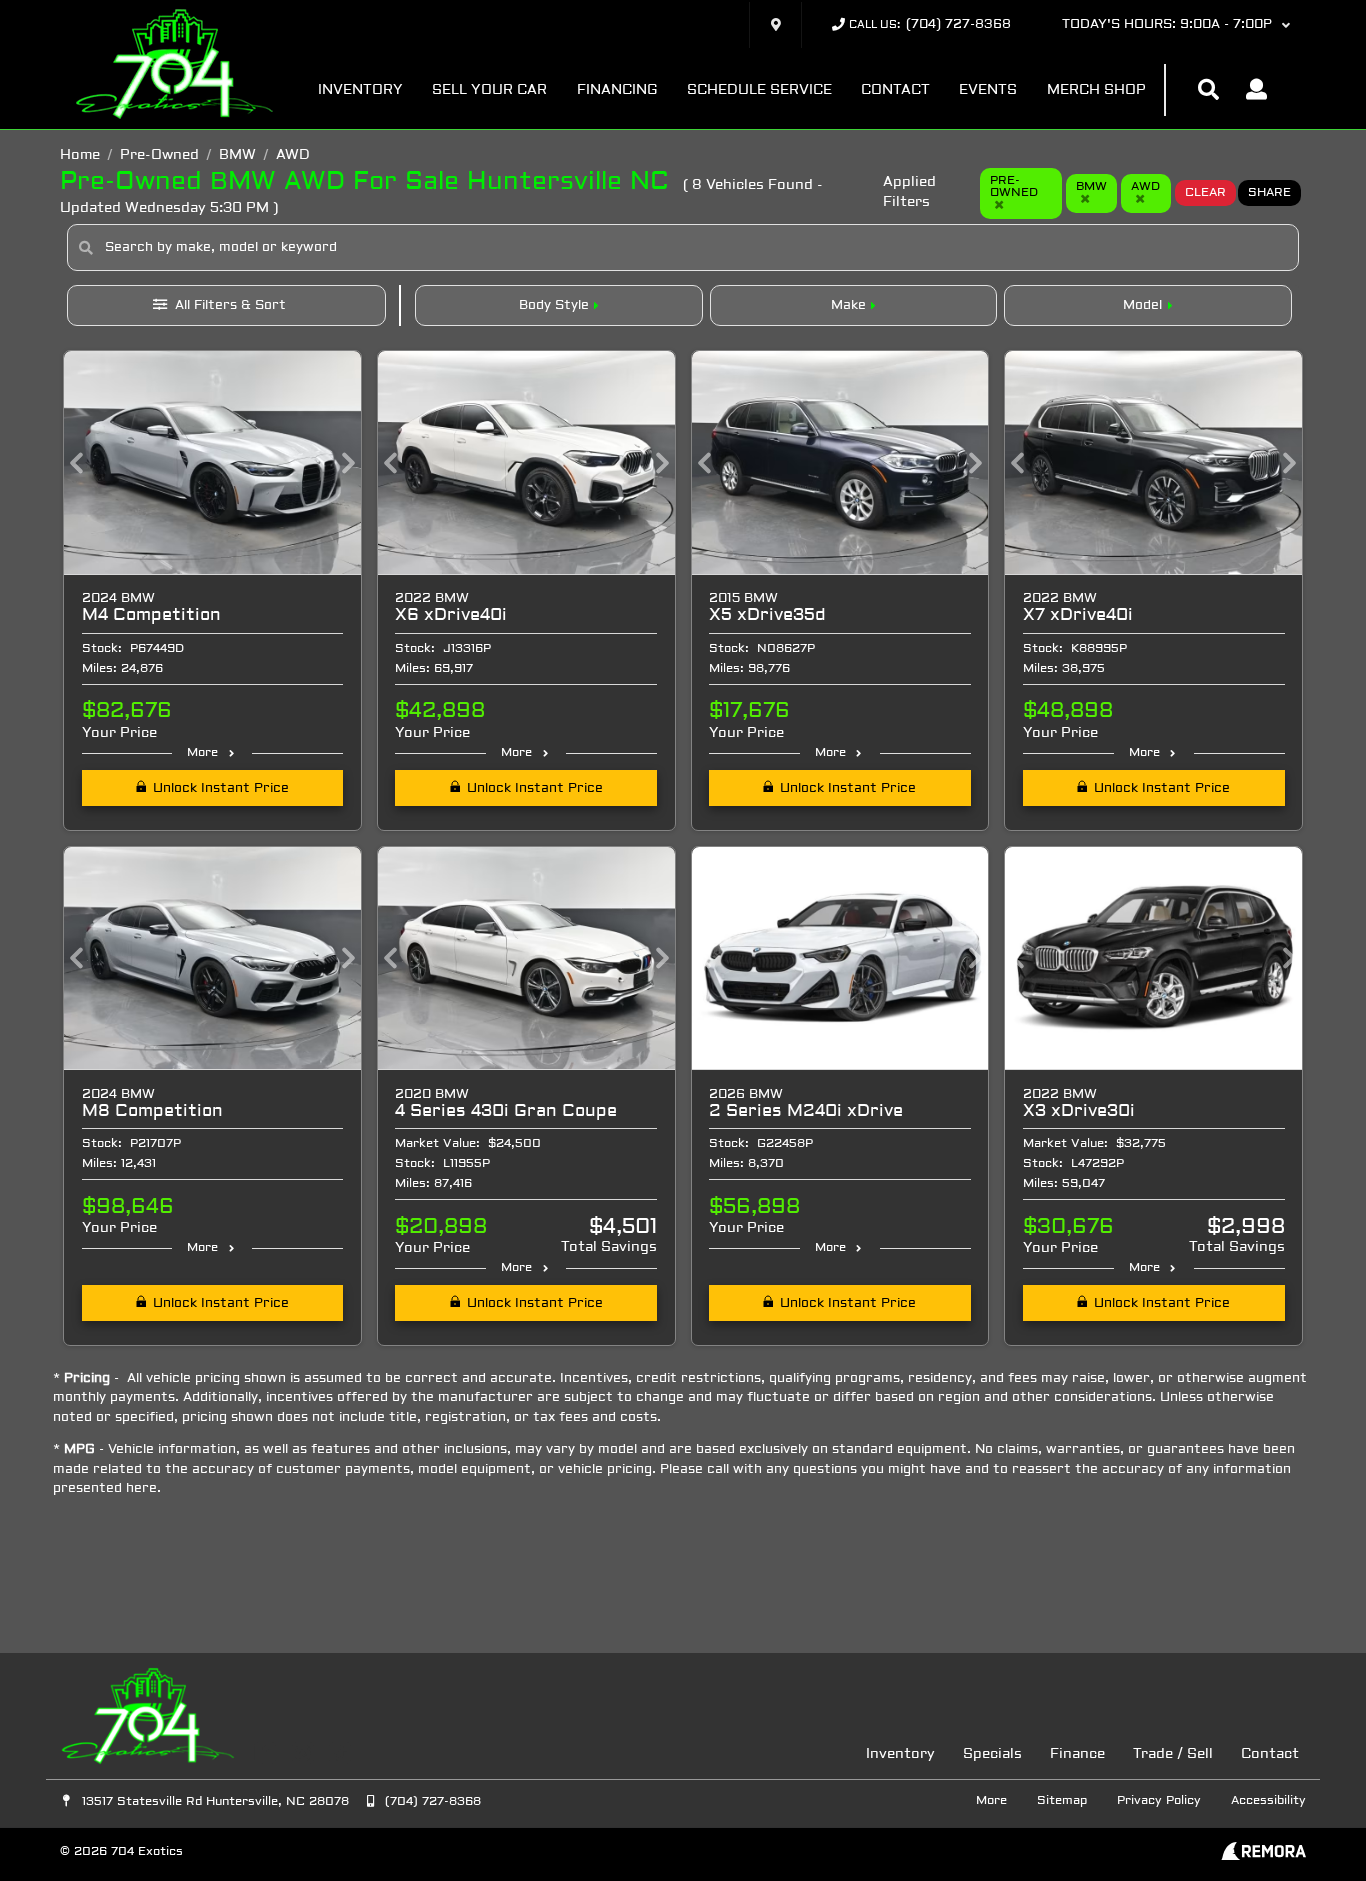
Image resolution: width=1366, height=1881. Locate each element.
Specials (992, 1754)
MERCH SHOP (1096, 90)
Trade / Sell (1173, 1754)
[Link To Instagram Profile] (304, 1753)
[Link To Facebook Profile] (267, 1753)
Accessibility (1268, 1801)
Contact (895, 90)
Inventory (360, 90)
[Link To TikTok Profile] (340, 1753)
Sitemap (1062, 1801)
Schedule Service (759, 90)
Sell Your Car (489, 90)
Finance (1077, 1754)
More (202, 753)
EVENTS (988, 90)
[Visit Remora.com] (1263, 1856)
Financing (617, 90)
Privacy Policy (1159, 1801)
